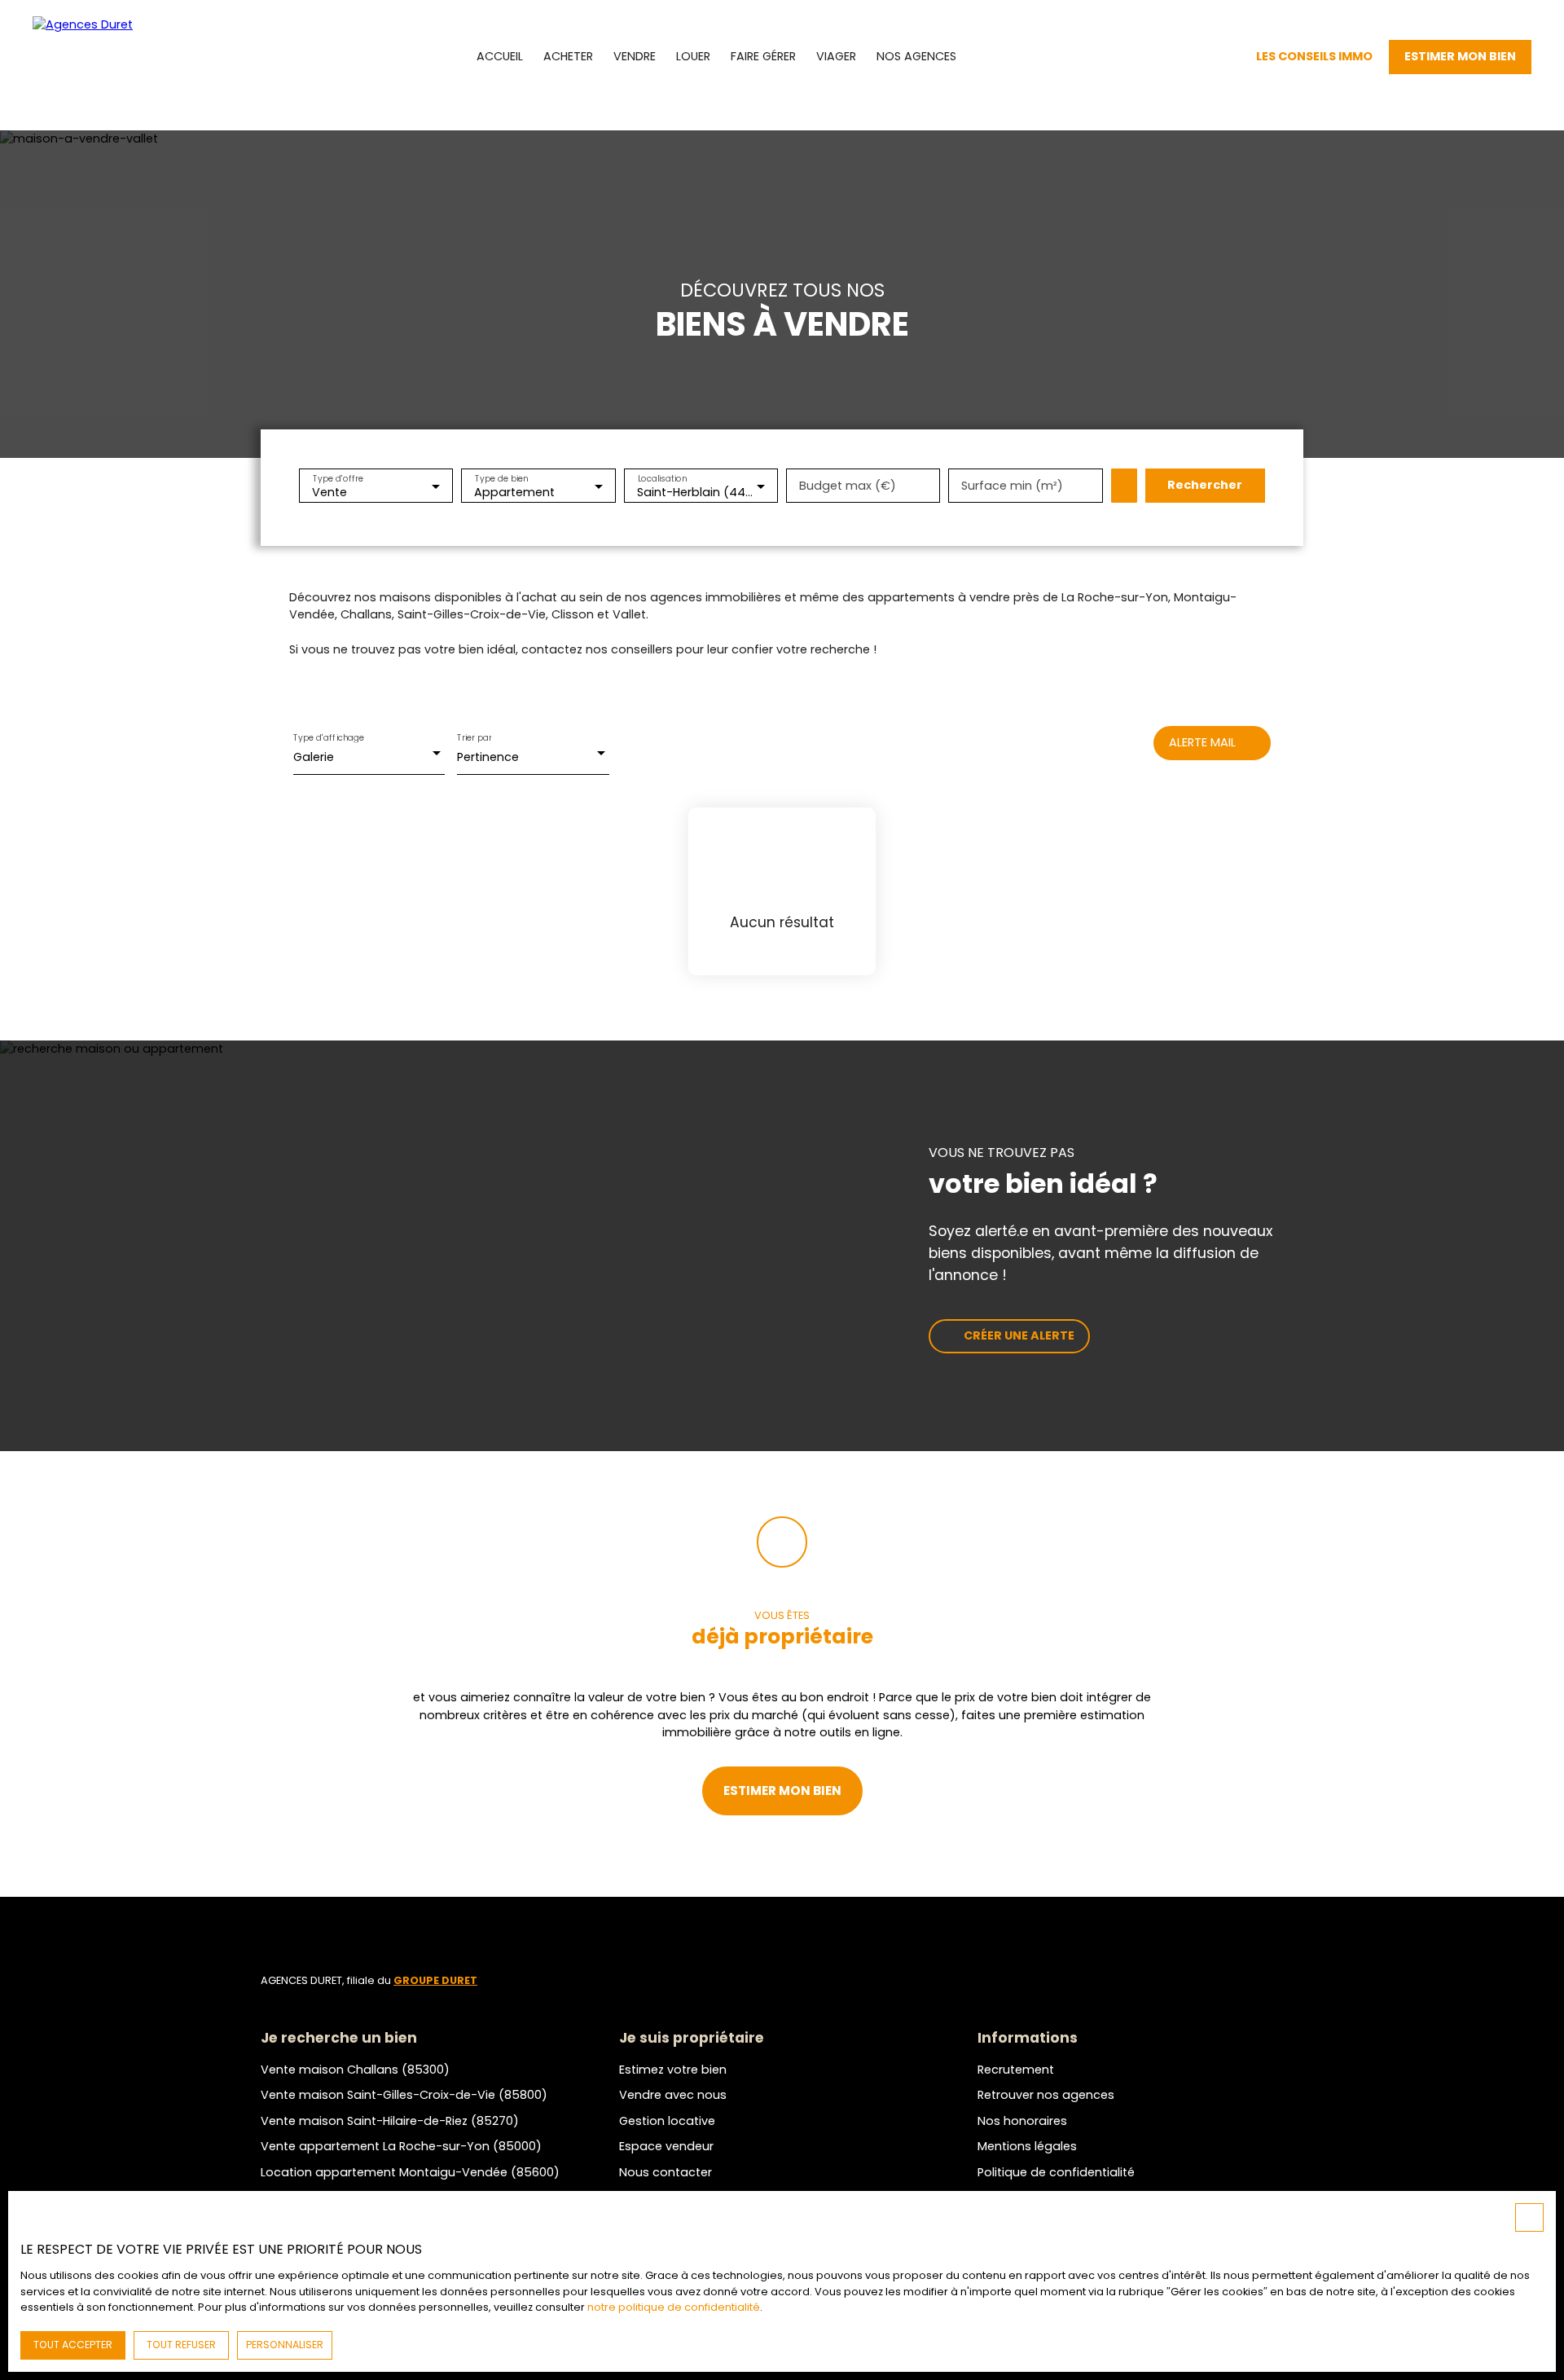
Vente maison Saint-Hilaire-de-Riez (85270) (390, 2121)
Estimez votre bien (673, 2070)
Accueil (500, 56)
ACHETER (568, 56)
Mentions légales (1027, 2146)
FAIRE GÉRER (763, 56)
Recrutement (1016, 2070)
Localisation (662, 478)
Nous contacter (666, 2172)
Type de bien (502, 478)
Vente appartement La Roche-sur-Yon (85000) (401, 2146)
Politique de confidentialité (1056, 2172)
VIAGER (836, 56)
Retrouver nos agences (1046, 2095)
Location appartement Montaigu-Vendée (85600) (410, 2172)
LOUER (693, 56)
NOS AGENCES (916, 56)
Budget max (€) (848, 486)
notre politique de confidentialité (674, 2307)
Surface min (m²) (1012, 486)
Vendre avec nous (673, 2095)
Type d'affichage (329, 738)
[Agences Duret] (106, 57)
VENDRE (635, 56)
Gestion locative (667, 2121)
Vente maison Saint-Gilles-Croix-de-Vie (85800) (404, 2095)
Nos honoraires (1022, 2121)
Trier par (474, 738)
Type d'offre (338, 478)
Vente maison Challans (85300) (355, 2070)
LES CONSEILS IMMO (1314, 56)
